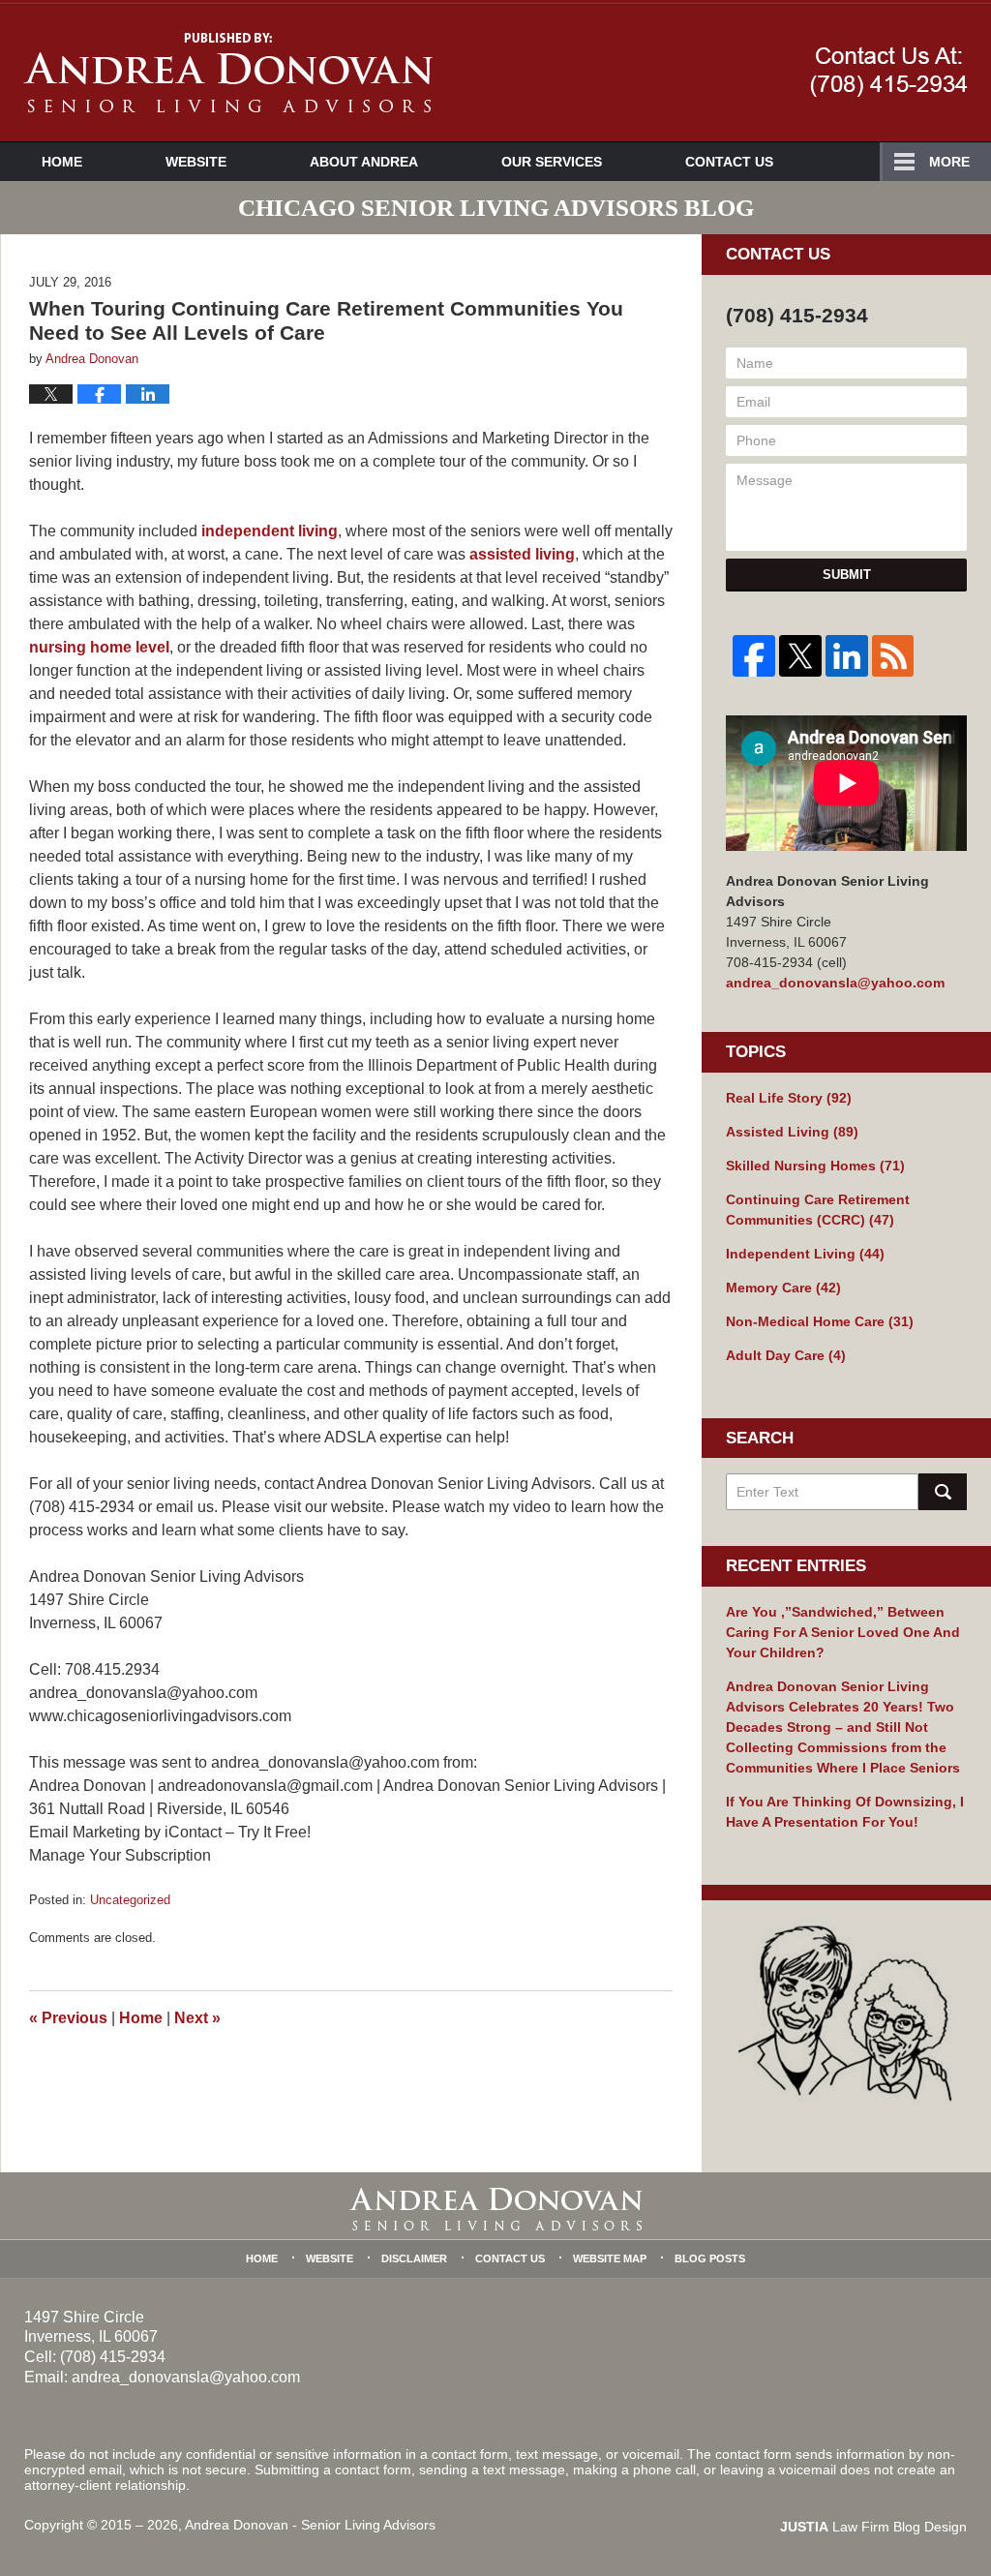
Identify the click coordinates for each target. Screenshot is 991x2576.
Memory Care (783, 1288)
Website (196, 162)
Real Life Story (789, 1098)
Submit (847, 575)
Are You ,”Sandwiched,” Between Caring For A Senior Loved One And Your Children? (843, 1632)
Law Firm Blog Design (873, 2527)
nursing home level (99, 647)
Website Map (610, 2258)
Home (62, 162)
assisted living (522, 554)
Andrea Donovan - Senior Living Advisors (310, 2525)
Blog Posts (710, 2258)
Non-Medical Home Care (820, 1321)
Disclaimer (414, 2258)
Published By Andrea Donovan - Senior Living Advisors (889, 72)
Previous (68, 2018)
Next (197, 2018)
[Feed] (893, 656)
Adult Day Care (786, 1355)
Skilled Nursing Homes (815, 1166)
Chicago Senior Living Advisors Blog (228, 73)
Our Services (552, 162)
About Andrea (364, 162)
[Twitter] (800, 656)
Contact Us (729, 162)
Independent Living (805, 1254)
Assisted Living (792, 1132)
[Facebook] (754, 656)
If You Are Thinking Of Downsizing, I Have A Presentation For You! (845, 1812)
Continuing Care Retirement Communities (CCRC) (818, 1210)
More (949, 162)
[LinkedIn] (847, 656)
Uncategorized (130, 1900)
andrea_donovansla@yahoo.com (835, 983)
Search (943, 1492)
